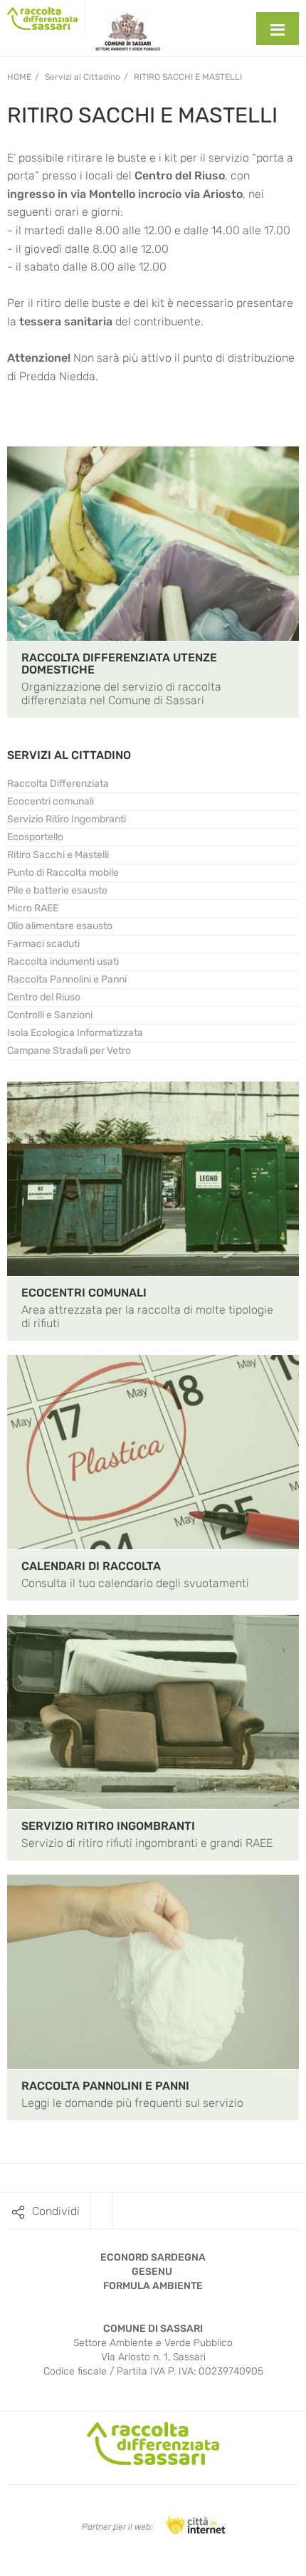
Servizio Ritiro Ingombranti (67, 819)
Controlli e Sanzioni (50, 1015)
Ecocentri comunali (51, 801)
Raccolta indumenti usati (63, 962)
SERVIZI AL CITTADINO (69, 755)
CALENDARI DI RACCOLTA (91, 1566)
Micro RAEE (33, 908)
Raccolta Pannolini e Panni (67, 979)
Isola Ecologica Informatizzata (75, 1033)
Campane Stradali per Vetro (69, 1051)
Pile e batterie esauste (57, 890)
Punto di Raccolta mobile (63, 873)
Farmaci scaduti (43, 944)
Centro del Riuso (44, 997)
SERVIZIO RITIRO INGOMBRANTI (108, 1826)
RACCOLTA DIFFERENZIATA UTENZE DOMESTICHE (119, 664)
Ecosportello (35, 837)
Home (19, 77)
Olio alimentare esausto (60, 926)
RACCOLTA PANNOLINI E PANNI (105, 2086)
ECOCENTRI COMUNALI (84, 1293)
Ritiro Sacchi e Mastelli (188, 77)
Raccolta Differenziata (58, 784)
